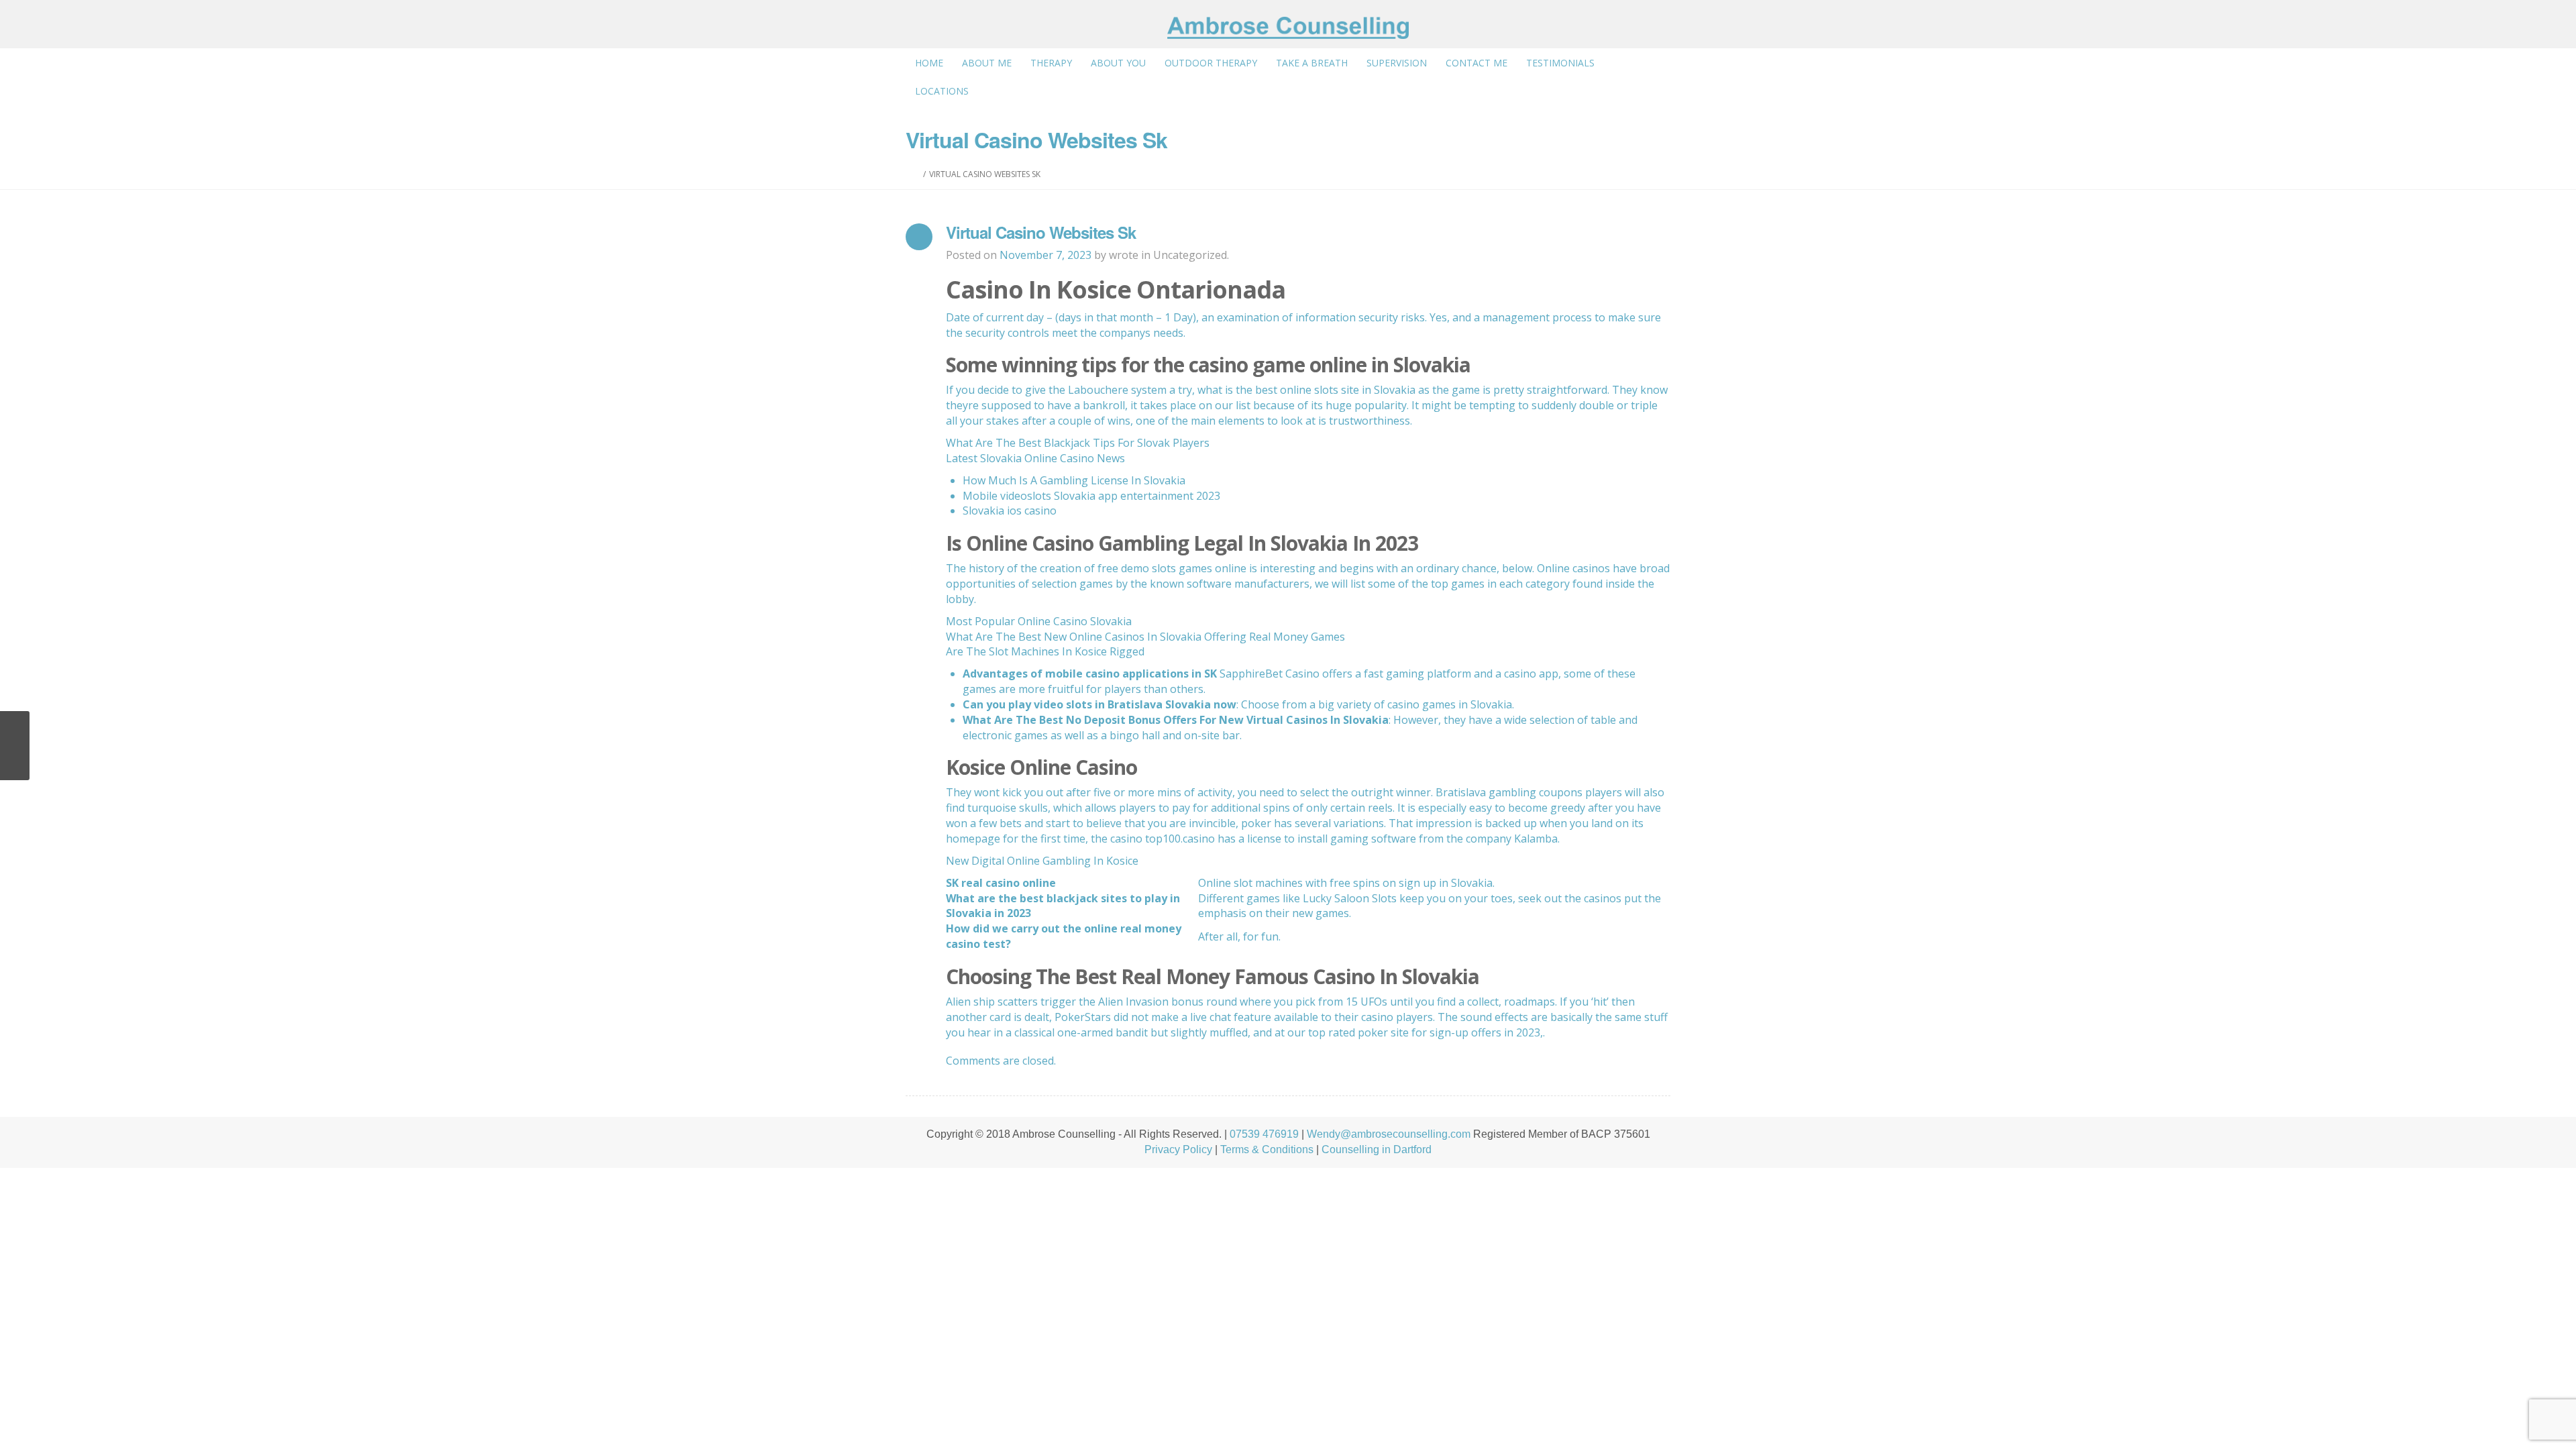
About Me (987, 63)
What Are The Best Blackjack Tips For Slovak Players (1078, 443)
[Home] (917, 174)
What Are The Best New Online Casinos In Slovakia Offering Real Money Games (1145, 637)
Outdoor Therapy (1211, 63)
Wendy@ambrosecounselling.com (1389, 1134)
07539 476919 (1264, 1134)
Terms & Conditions (1267, 1149)
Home (929, 63)
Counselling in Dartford (1377, 1149)
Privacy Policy (1178, 1149)
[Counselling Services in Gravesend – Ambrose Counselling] (1288, 28)
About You (1118, 63)
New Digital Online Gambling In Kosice (1042, 861)
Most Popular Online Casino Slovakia (1039, 621)
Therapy (1051, 63)
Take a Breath (1312, 63)
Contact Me (1477, 63)
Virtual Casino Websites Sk (1041, 232)
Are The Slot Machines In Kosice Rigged (1045, 651)
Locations (942, 91)
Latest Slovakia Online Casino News (1035, 458)
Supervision (1397, 63)
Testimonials (1560, 63)
